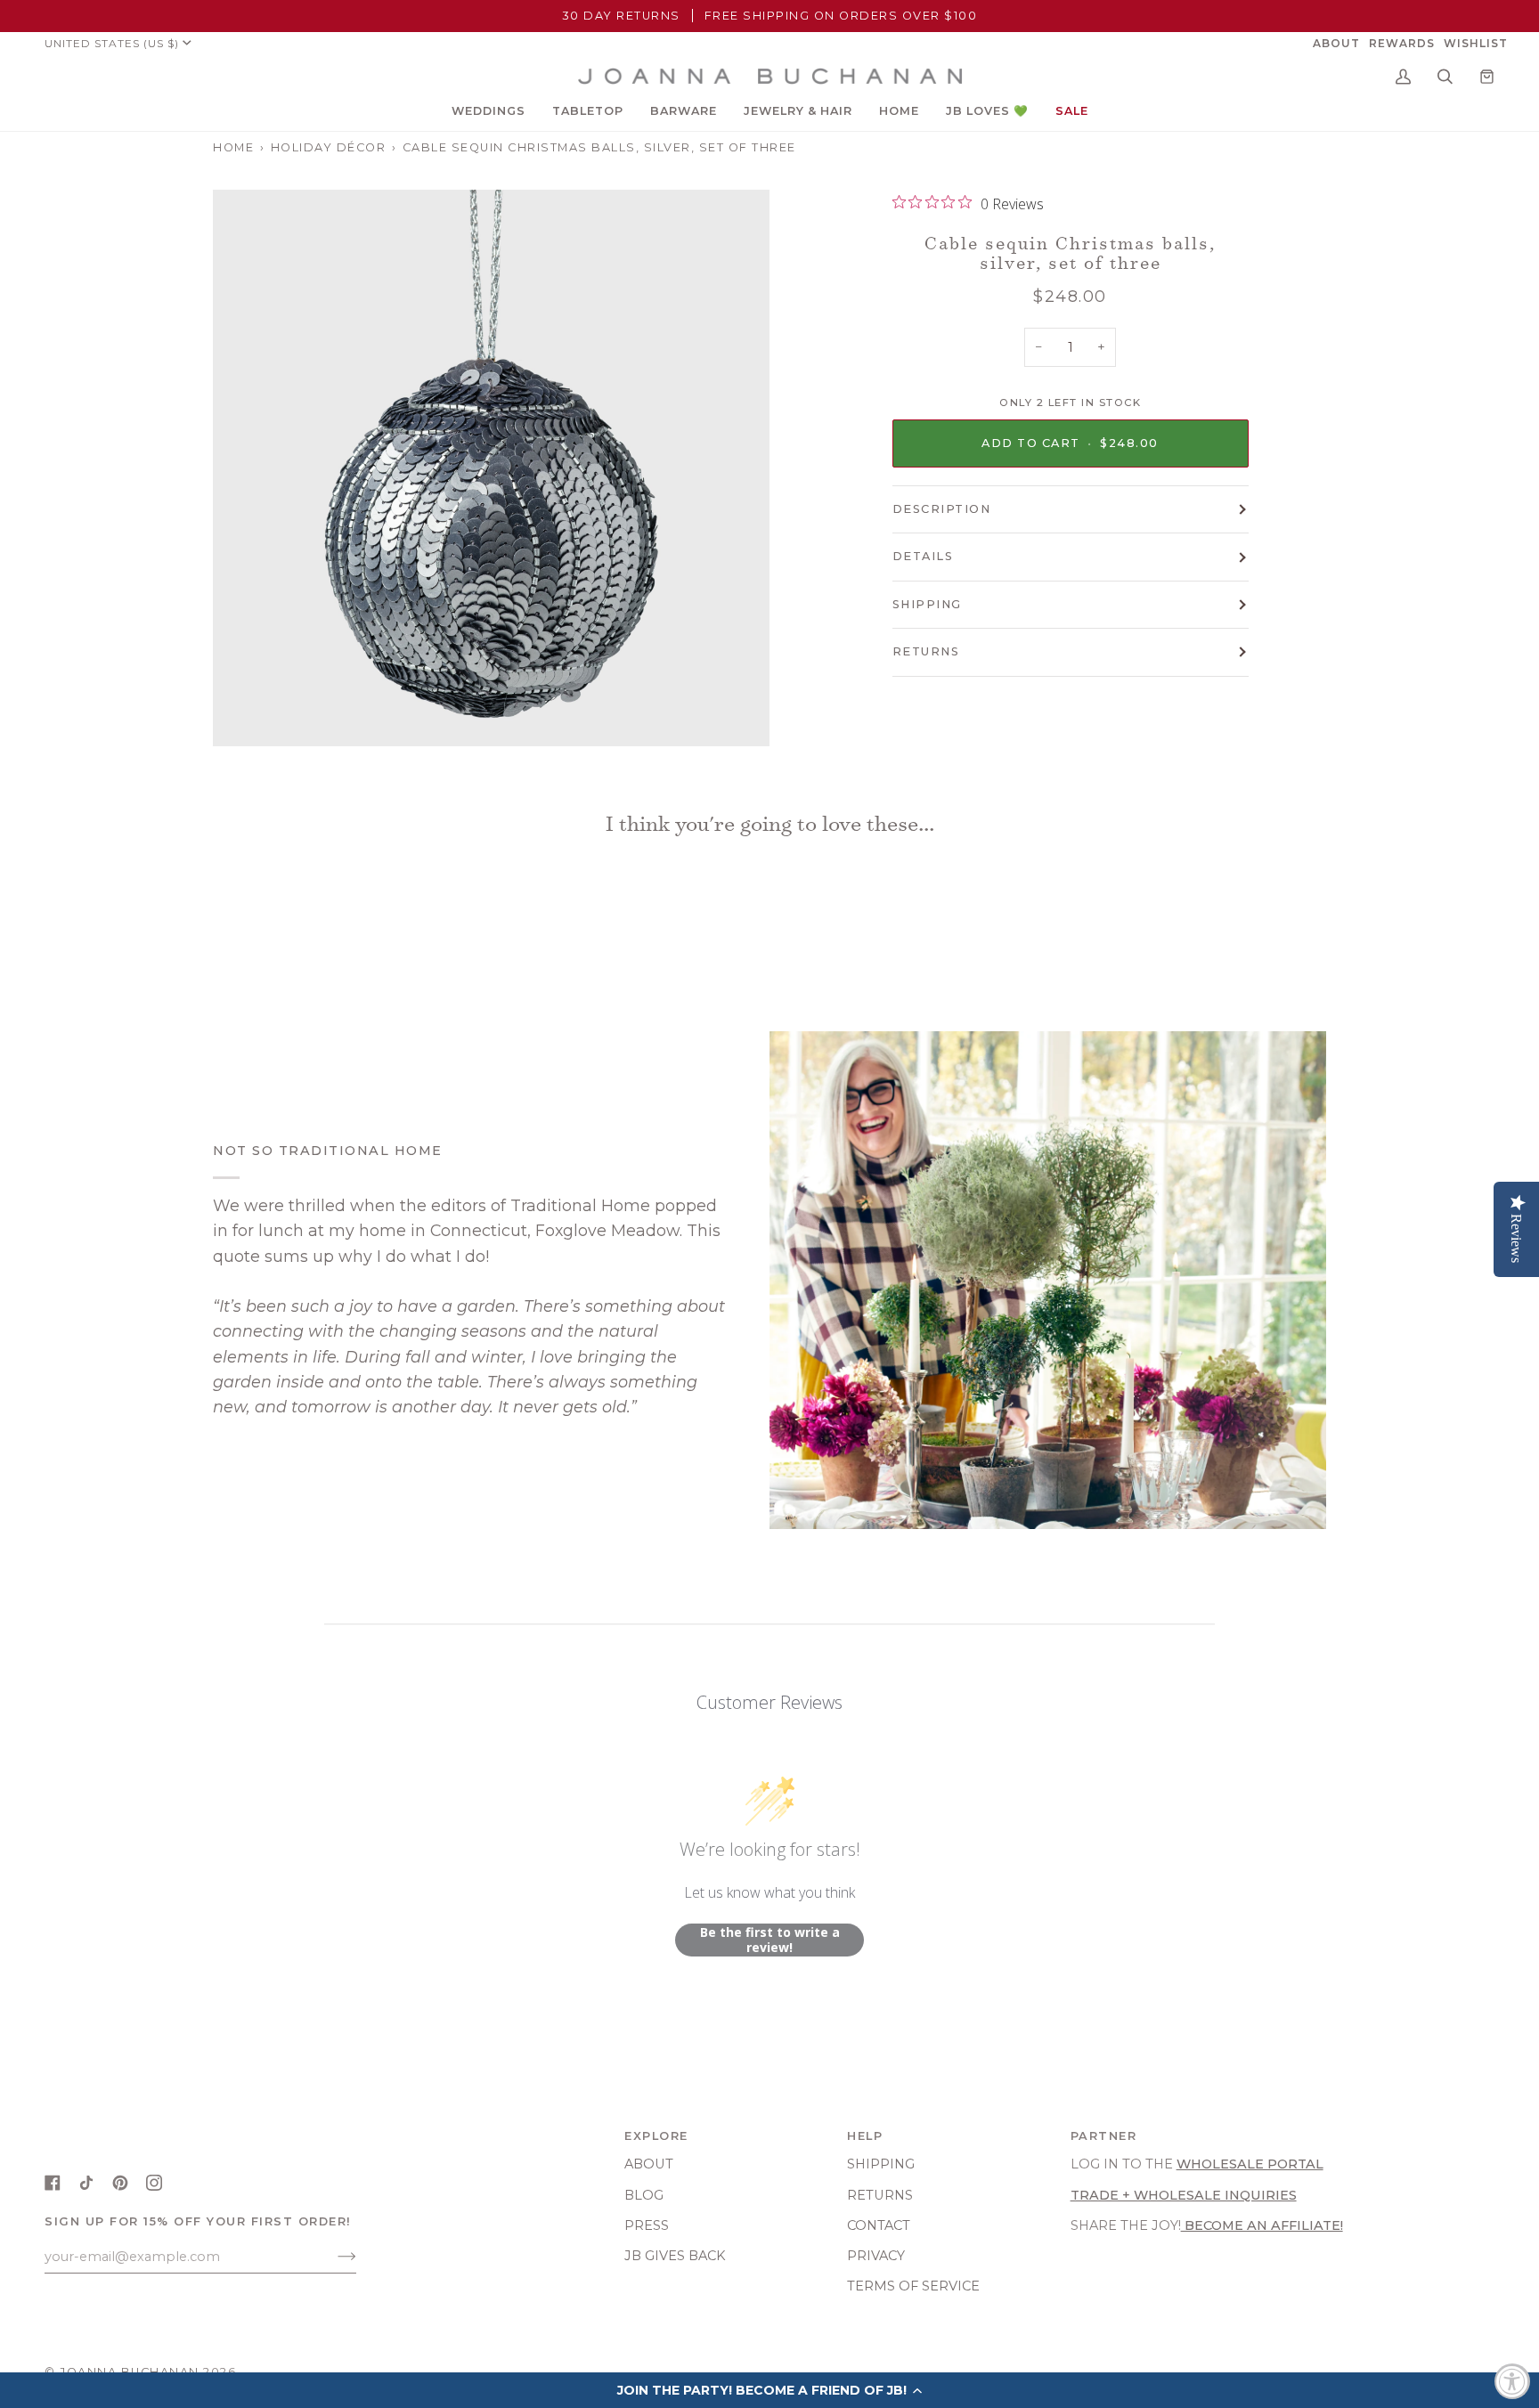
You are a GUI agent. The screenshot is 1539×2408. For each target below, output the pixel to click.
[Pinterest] (120, 2183)
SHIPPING (927, 604)
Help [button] (865, 2136)
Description (942, 509)
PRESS (647, 2225)
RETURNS (926, 651)
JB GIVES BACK (675, 2256)
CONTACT (879, 2225)
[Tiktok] (86, 2183)
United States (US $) (112, 43)
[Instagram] (154, 2183)
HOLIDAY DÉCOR (329, 147)
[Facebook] (53, 2183)
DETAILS (923, 556)
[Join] (333, 2257)
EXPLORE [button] (656, 2136)
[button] (489, 111)
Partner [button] (1104, 2136)
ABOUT (649, 2164)
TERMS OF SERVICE (913, 2286)
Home (233, 147)
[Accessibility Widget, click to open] (1512, 2381)
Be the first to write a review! (770, 1940)
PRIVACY (876, 2256)
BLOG (644, 2195)
